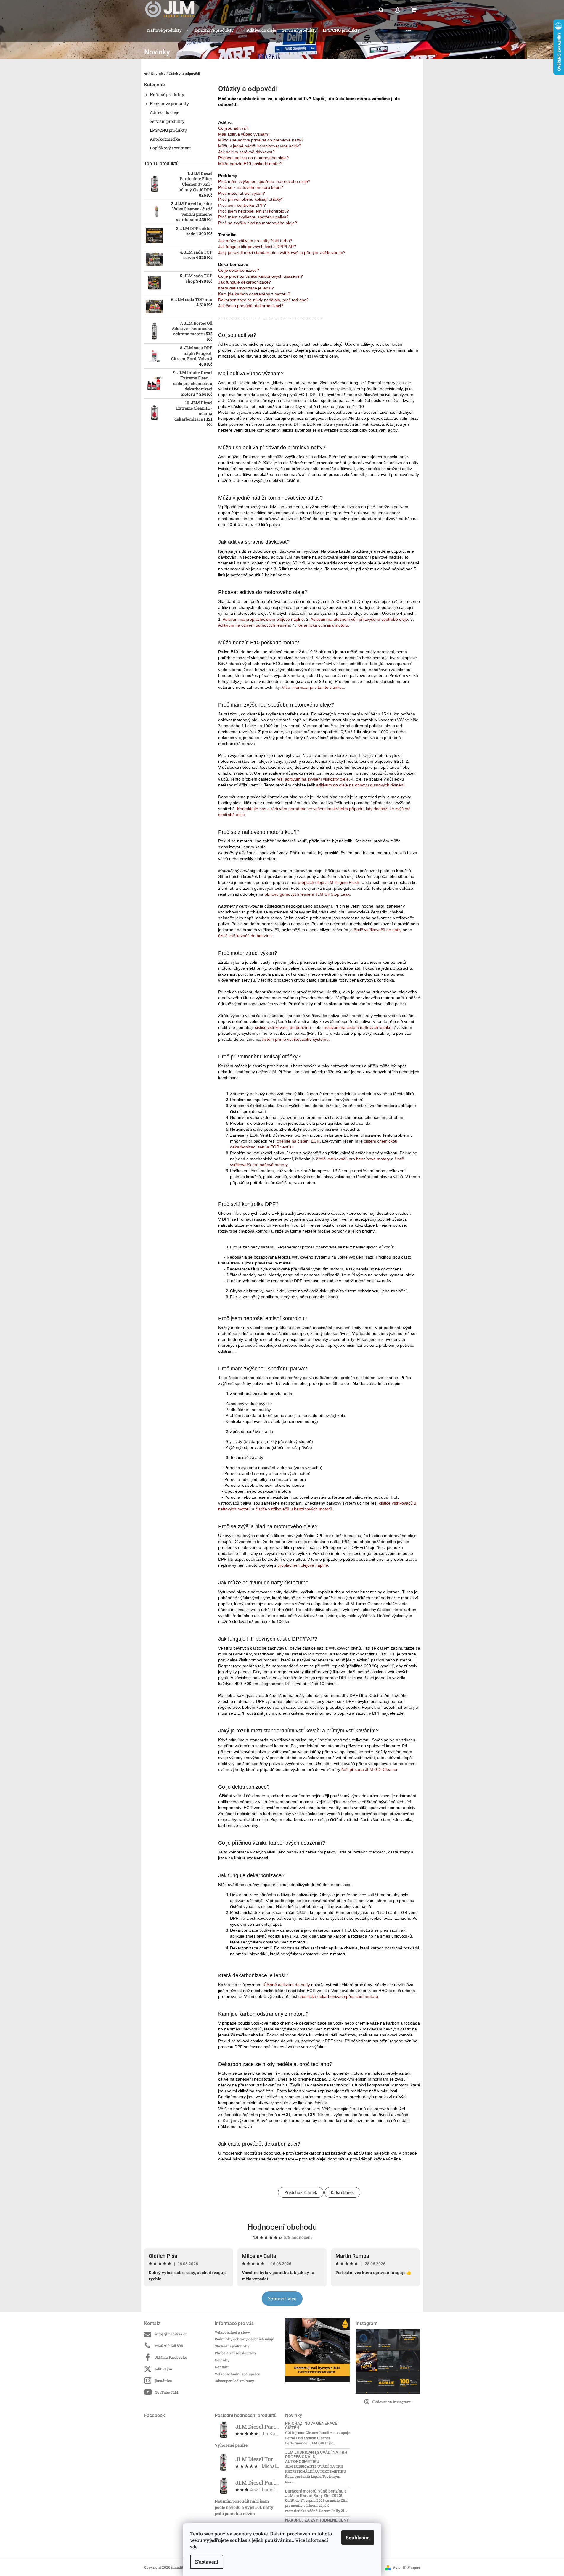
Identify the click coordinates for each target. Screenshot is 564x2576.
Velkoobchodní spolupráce (237, 2374)
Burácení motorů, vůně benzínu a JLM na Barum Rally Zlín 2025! (316, 2493)
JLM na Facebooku (171, 2357)
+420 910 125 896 (169, 2345)
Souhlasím (358, 2537)
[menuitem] (168, 30)
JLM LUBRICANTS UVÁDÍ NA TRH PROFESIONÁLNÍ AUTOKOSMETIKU (316, 2457)
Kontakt (222, 2367)
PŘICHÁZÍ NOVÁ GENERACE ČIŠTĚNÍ (311, 2426)
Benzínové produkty (169, 103)
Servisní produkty (167, 121)
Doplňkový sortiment (170, 148)
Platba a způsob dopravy (235, 2353)
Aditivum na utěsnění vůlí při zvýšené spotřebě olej (358, 619)
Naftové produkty (167, 95)
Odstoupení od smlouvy (234, 2381)
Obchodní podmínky (232, 2346)
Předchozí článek (301, 2192)
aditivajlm (163, 2369)
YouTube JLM (167, 2392)
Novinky (222, 2360)
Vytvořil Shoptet (406, 2567)
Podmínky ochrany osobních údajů (244, 2339)
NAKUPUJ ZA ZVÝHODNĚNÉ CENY (317, 2520)
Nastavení (207, 2562)
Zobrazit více (282, 2299)
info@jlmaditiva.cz (171, 2334)
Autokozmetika (165, 139)
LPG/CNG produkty (168, 130)
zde (194, 2547)
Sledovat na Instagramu (392, 2402)
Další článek (342, 2192)
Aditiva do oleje (164, 112)
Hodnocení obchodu (282, 2227)
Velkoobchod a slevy (232, 2332)
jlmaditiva (163, 2381)
